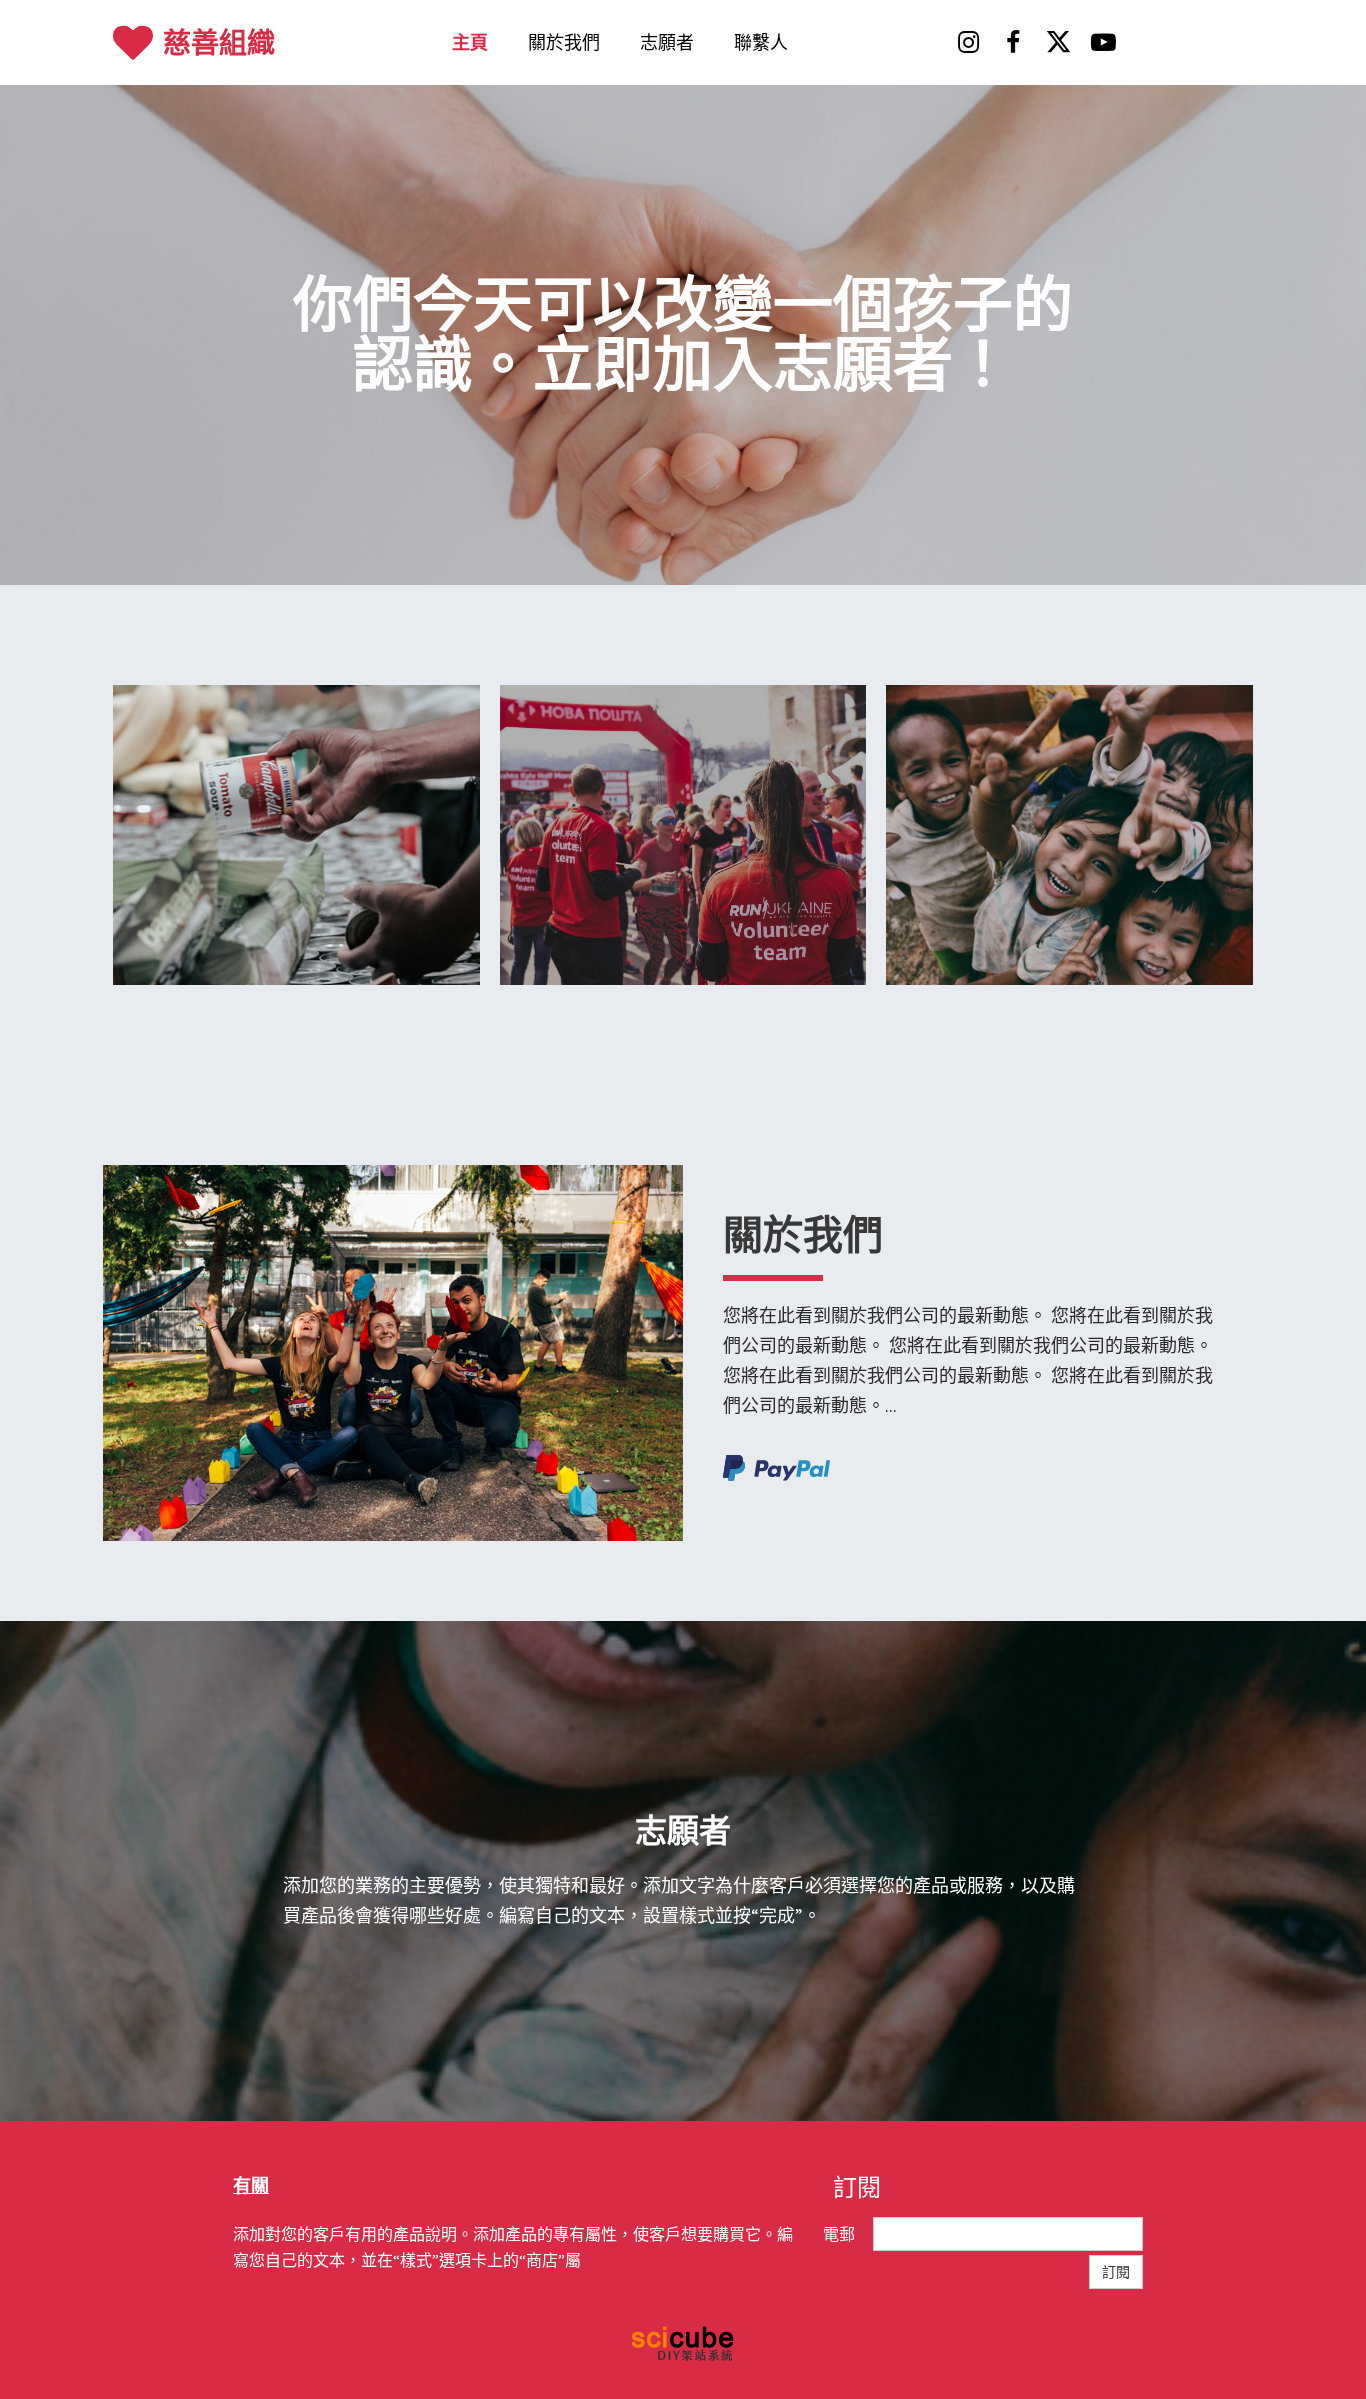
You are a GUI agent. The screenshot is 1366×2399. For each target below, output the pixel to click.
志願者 (667, 42)
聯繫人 (761, 42)
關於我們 (564, 42)
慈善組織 (219, 43)
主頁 (470, 42)
